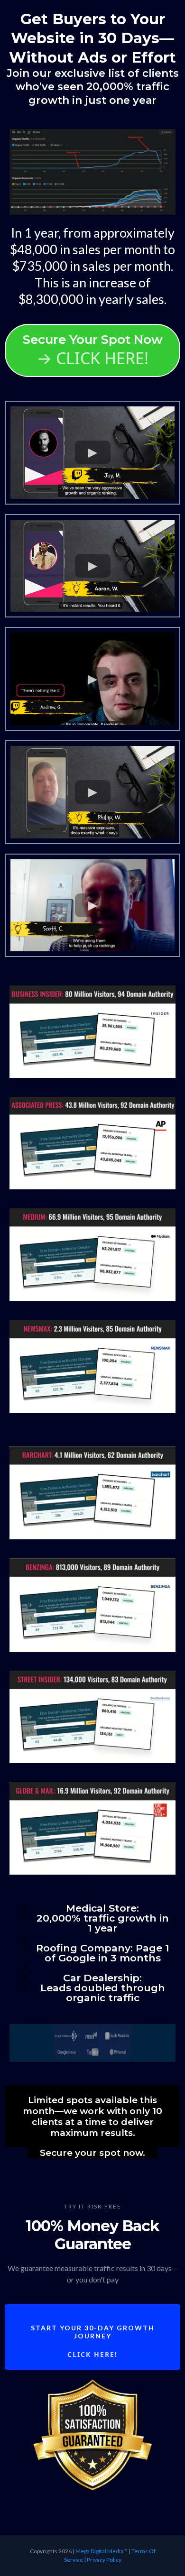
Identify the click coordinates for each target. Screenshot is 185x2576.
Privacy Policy (104, 2560)
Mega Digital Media (99, 2551)
